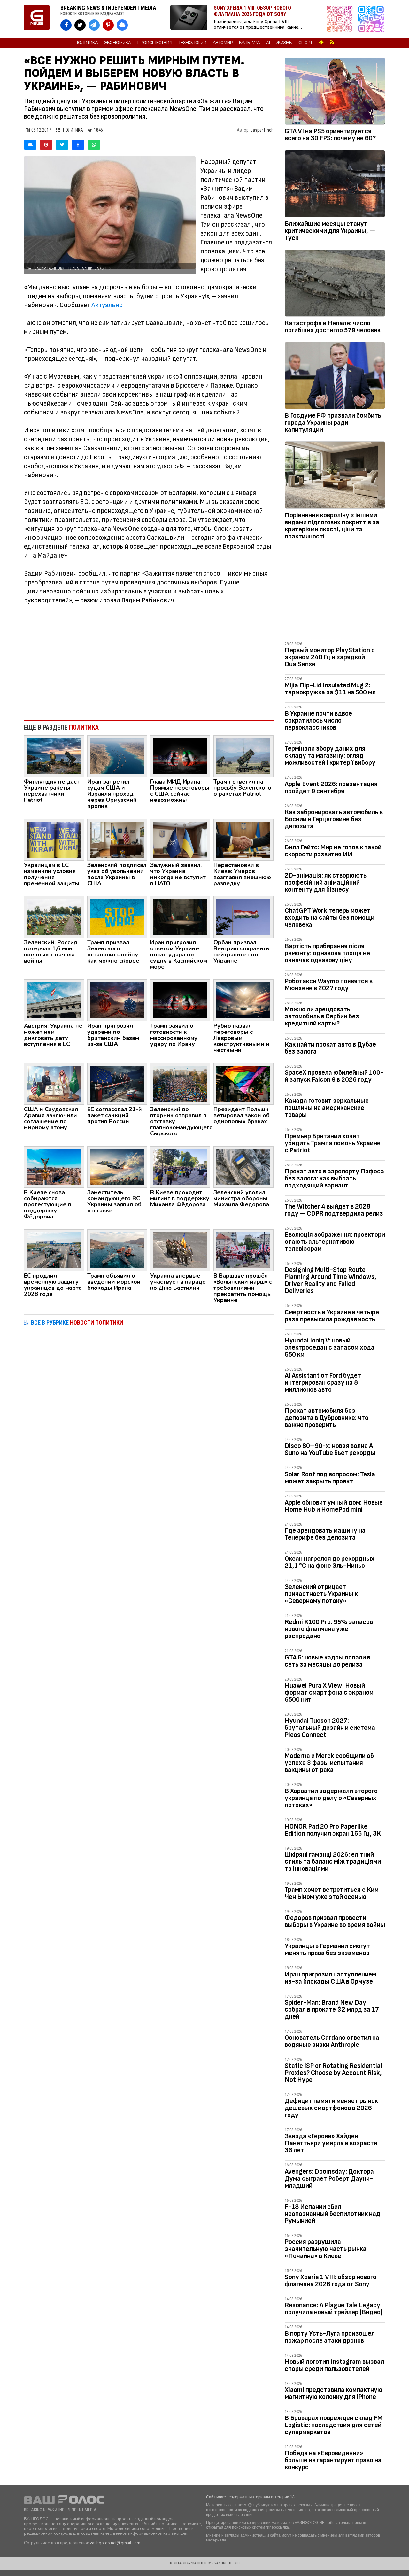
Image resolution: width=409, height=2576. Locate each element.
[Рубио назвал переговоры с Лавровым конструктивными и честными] (243, 1000)
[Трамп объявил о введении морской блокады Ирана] (117, 1250)
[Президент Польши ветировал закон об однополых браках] (243, 1083)
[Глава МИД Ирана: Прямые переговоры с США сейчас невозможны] (180, 756)
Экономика (118, 43)
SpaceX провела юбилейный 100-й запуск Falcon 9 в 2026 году (334, 1076)
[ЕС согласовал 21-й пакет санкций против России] (117, 1083)
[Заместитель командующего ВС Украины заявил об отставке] (117, 1167)
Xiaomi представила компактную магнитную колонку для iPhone (334, 2393)
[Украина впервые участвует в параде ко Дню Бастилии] (180, 1250)
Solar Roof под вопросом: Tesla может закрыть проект (330, 1478)
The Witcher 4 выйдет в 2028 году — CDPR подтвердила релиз (334, 1210)
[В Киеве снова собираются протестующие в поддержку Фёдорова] (54, 1167)
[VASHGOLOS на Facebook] (66, 25)
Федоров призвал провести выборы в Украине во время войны (335, 1921)
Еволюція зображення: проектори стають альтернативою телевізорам (335, 1242)
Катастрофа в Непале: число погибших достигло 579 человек (333, 327)
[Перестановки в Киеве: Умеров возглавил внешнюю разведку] (243, 839)
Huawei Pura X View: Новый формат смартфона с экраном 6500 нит (329, 1693)
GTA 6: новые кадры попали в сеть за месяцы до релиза (328, 1661)
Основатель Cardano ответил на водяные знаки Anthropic (332, 2041)
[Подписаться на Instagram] (341, 19)
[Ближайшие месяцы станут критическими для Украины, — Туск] (335, 185)
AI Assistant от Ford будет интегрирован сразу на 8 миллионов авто (323, 1383)
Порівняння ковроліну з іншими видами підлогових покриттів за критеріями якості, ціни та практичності (332, 526)
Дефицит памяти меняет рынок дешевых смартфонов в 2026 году (331, 2108)
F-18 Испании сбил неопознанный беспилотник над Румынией (332, 2214)
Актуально (107, 305)
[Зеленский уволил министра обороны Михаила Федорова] (243, 1167)
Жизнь (284, 43)
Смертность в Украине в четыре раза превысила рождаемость (332, 1316)
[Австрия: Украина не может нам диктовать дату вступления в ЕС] (54, 1000)
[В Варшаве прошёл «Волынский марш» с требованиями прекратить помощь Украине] (243, 1250)
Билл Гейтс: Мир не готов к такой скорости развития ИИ (333, 851)
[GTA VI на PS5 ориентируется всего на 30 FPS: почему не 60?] (335, 92)
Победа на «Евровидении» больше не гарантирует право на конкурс (333, 2460)
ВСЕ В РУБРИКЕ (77, 1323)
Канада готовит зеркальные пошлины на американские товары (327, 1108)
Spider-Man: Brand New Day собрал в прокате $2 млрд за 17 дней (332, 2010)
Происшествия (155, 43)
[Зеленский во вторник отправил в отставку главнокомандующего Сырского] (180, 1083)
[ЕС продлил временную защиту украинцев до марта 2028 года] (54, 1250)
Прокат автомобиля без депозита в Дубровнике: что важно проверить (327, 1418)
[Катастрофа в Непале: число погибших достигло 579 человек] (335, 284)
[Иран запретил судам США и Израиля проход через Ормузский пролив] (117, 756)
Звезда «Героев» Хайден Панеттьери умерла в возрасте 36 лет (331, 2143)
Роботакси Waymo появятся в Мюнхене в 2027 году (329, 985)
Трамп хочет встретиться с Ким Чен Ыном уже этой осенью (332, 1893)
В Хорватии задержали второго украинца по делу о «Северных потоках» (331, 1798)
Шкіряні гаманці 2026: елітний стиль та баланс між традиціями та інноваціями (333, 1862)
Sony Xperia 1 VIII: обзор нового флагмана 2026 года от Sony (331, 2281)
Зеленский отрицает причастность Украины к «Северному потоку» (321, 1594)
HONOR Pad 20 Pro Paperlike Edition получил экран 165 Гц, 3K (333, 1830)
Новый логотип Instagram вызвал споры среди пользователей (334, 2365)
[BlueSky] (30, 145)
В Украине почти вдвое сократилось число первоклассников (318, 720)
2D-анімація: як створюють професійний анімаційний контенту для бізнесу (326, 882)
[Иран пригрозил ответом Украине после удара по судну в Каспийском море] (180, 917)
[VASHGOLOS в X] (80, 25)
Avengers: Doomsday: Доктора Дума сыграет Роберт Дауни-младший (329, 2179)
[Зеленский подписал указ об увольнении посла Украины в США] (117, 839)
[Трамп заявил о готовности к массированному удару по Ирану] (180, 1000)
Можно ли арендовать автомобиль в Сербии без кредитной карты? (322, 1016)
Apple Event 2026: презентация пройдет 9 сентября (331, 788)
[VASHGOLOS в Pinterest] (108, 25)
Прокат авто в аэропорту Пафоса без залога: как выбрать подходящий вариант (334, 1178)
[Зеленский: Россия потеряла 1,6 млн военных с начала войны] (54, 917)
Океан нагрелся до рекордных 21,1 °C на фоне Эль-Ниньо (330, 1562)
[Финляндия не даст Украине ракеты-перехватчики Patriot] (54, 756)
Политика (86, 43)
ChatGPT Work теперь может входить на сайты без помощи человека (330, 918)
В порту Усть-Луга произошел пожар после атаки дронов (330, 2337)
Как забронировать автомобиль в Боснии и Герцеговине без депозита (334, 819)
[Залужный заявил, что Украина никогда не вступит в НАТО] (180, 839)
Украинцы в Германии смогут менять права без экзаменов (327, 1949)
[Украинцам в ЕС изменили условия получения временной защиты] (54, 839)
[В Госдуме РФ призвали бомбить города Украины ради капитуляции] (335, 377)
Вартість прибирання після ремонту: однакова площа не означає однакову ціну (327, 953)
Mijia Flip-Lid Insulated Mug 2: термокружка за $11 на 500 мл (330, 689)
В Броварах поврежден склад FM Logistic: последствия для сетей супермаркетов (334, 2425)
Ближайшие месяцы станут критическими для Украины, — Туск (330, 231)
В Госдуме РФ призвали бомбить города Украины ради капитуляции (333, 423)
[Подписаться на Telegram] (371, 19)
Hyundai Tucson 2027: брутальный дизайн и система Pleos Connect (330, 1728)
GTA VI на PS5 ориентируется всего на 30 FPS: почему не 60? (330, 135)
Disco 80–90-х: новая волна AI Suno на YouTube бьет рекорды (330, 1449)
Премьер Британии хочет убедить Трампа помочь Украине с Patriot (333, 1143)
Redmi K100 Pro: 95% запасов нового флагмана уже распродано (329, 1629)
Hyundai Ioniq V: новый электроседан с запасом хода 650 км (330, 1347)
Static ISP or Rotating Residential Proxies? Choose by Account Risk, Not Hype (333, 2073)
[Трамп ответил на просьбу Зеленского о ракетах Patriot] (243, 756)
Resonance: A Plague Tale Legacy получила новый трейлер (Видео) (334, 2309)
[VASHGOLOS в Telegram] (94, 25)
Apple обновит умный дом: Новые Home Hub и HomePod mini (334, 1506)
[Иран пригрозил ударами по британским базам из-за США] (117, 1000)
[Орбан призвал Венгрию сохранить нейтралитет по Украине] (243, 917)
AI (268, 43)
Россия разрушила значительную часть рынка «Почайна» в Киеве (326, 2249)
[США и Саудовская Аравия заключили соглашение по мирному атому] (54, 1083)
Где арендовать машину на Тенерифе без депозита (325, 1534)
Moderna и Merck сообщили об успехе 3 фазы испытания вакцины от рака (329, 1763)
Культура (249, 43)
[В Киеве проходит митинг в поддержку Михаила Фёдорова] (180, 1167)
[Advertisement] (149, 662)
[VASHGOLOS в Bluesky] (122, 25)
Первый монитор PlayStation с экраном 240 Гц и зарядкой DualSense (330, 657)
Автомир (223, 43)
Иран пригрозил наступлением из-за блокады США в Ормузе (330, 1978)
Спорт (305, 43)
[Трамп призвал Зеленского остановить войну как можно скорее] (117, 917)
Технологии (193, 43)
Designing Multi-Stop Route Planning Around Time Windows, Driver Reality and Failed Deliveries (331, 1280)
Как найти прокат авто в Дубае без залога (330, 1048)
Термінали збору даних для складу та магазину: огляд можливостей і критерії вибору (330, 756)
